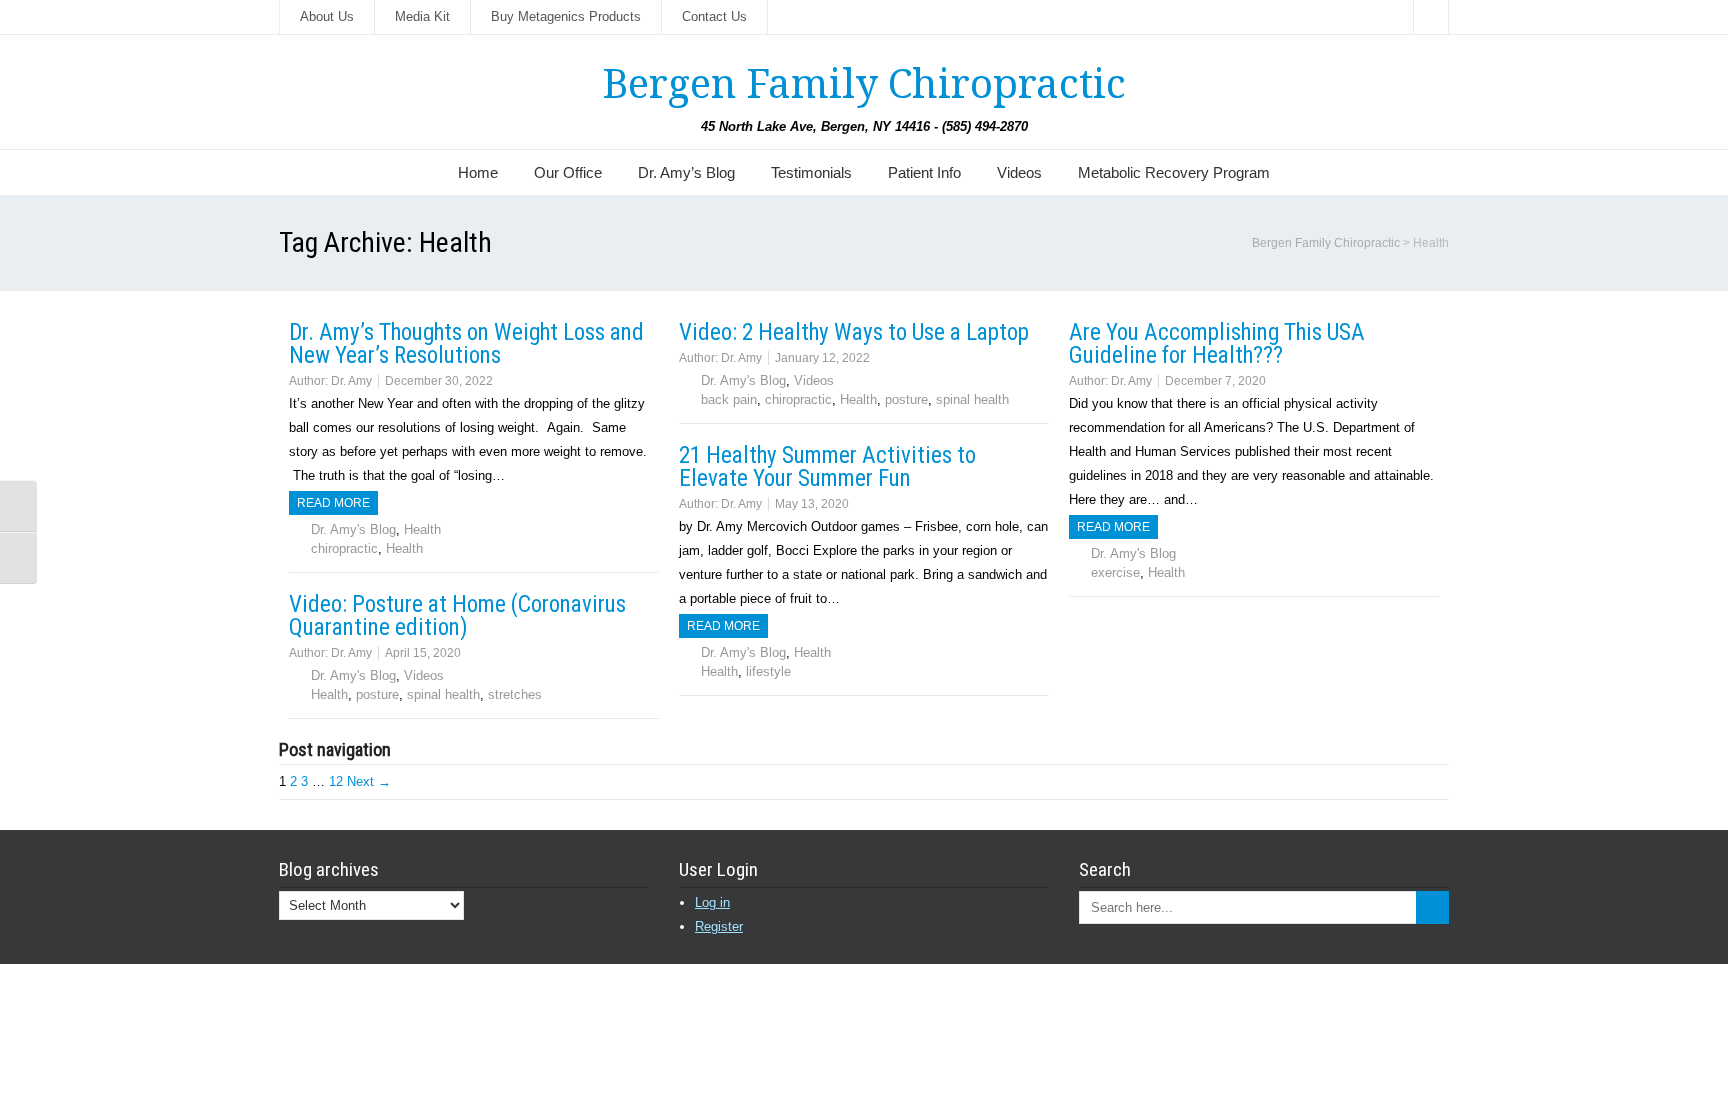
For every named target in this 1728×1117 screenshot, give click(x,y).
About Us (327, 16)
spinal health (972, 399)
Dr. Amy (351, 381)
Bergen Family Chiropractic (864, 84)
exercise (1115, 572)
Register (719, 926)
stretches (515, 694)
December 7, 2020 (1215, 381)
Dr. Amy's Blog (353, 529)
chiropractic (344, 548)
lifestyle (768, 671)
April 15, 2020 (423, 653)
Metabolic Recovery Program (1174, 172)
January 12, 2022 (822, 358)
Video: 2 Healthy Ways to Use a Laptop (854, 332)
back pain (729, 399)
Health (422, 529)
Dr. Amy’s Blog (686, 172)
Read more (333, 503)
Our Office (568, 172)
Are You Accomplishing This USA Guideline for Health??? (1217, 344)
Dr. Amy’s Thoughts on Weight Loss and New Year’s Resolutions (466, 344)
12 (336, 781)
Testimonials (811, 172)
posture (906, 399)
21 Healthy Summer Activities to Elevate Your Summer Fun (827, 467)
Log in (712, 902)
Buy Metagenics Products (566, 16)
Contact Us (714, 16)
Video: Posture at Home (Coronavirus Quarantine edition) (457, 616)
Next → (369, 781)
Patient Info (924, 172)
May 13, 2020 (812, 504)
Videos (1019, 172)
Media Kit (422, 16)
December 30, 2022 (439, 381)
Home (478, 172)
